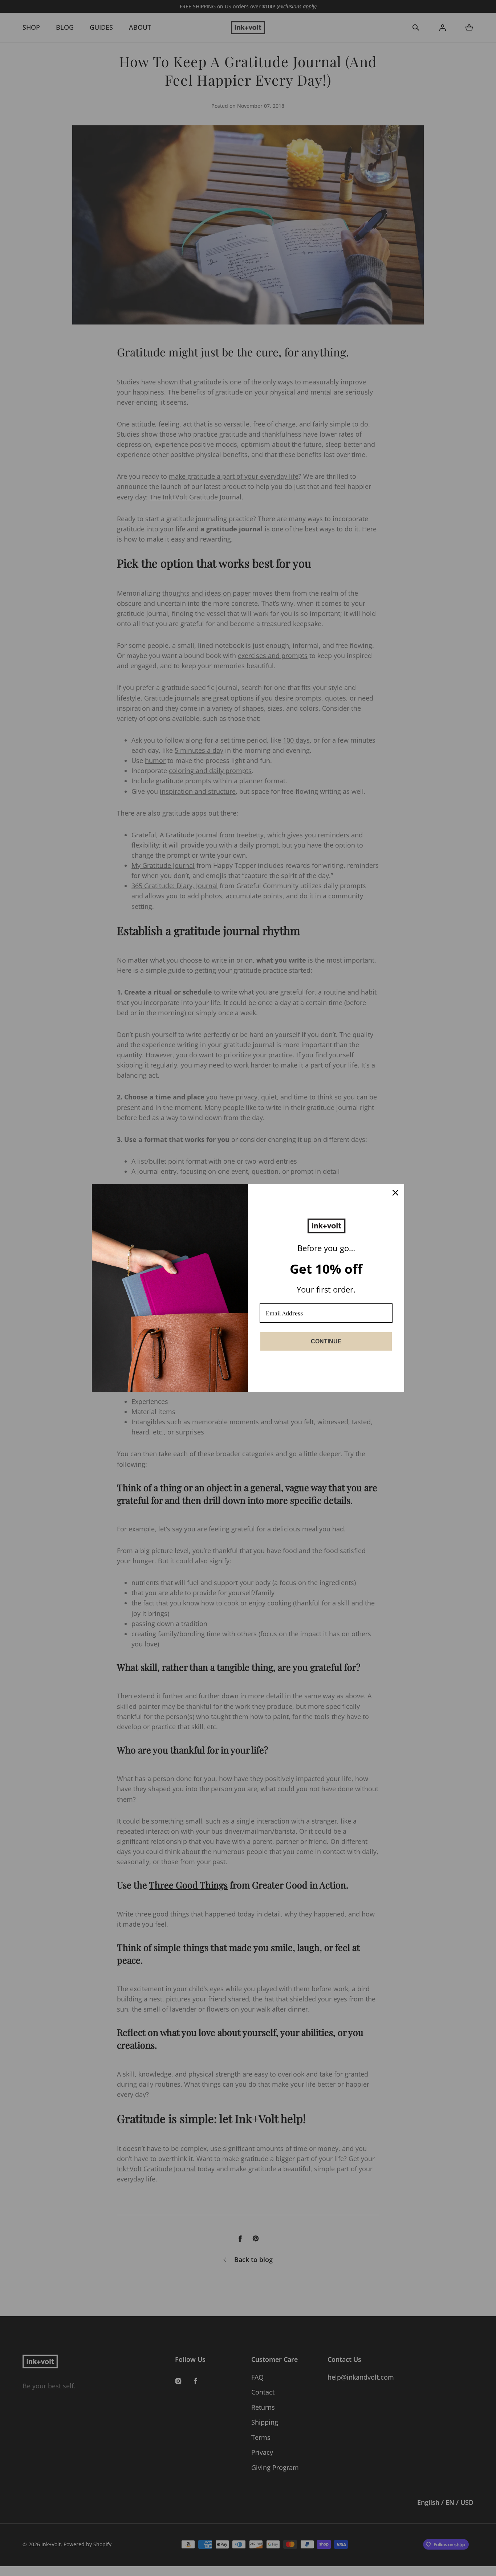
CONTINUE (326, 1341)
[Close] (395, 1193)
